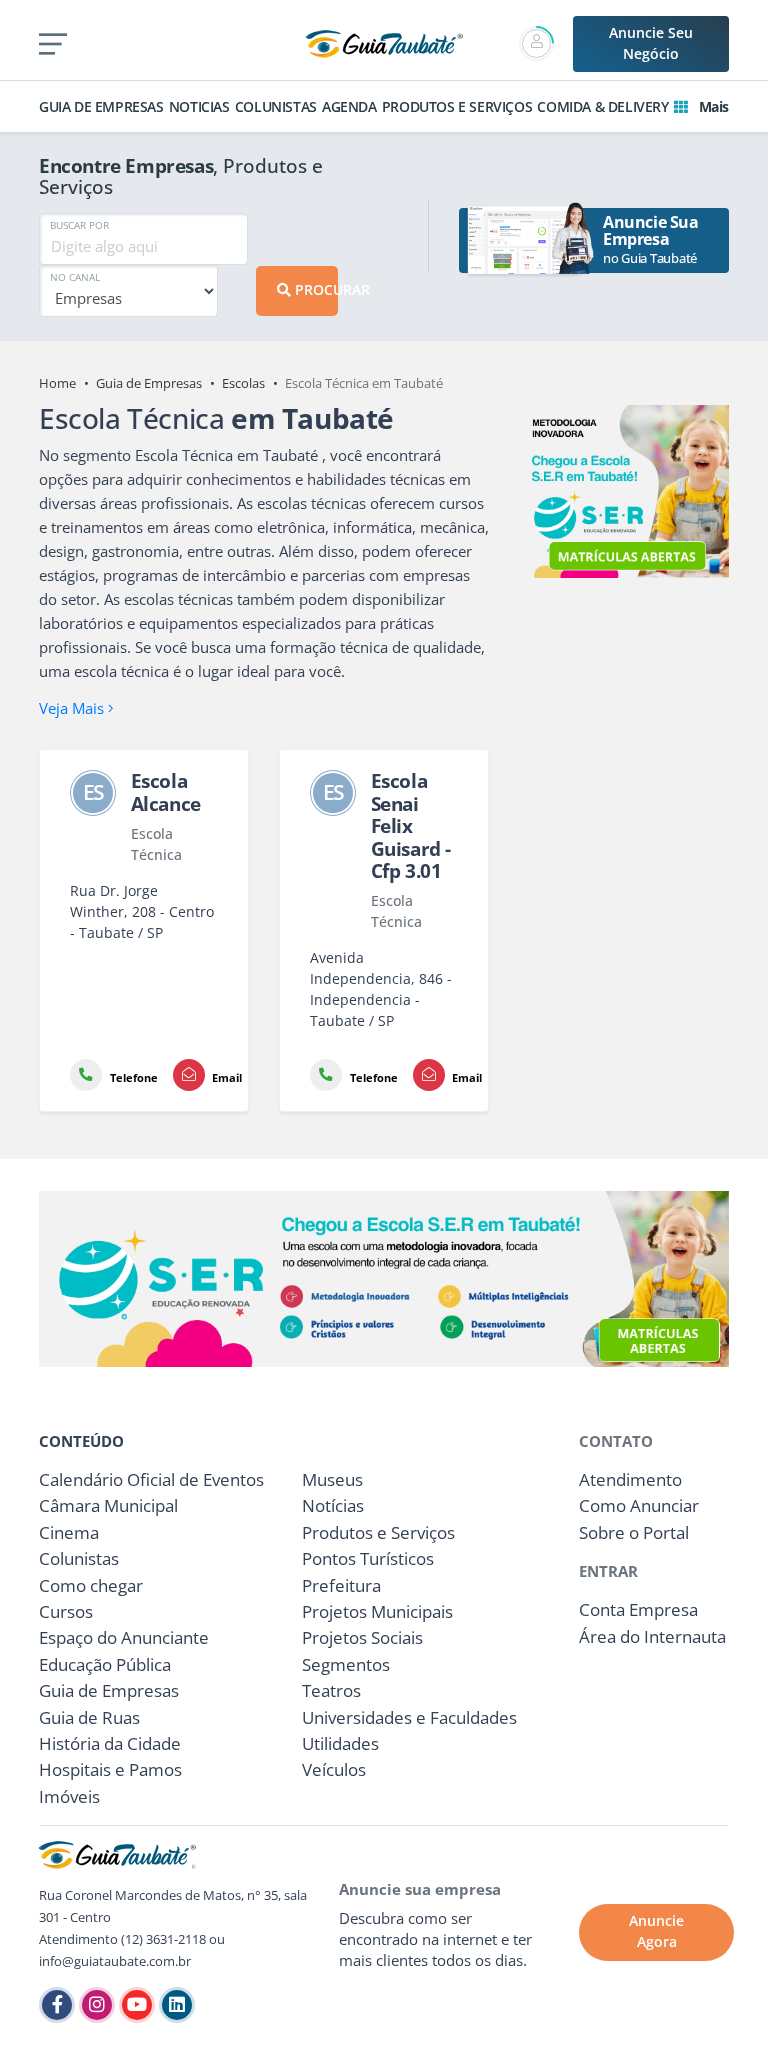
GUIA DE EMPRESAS (101, 106)
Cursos (66, 1611)
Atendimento (630, 1479)
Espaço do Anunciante (124, 1637)
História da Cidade (110, 1743)
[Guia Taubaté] (384, 42)
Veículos (334, 1769)
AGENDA (349, 106)
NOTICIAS (199, 106)
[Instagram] (97, 2005)
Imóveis (69, 1796)
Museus (332, 1479)
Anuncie (651, 43)
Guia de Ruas (89, 1717)
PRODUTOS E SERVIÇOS (457, 106)
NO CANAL (75, 277)
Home (57, 383)
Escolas (243, 383)
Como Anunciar (639, 1505)
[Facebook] (57, 2005)
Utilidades (340, 1743)
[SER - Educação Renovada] (624, 491)
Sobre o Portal (634, 1532)
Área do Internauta (652, 1636)
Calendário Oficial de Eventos (151, 1479)
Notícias (333, 1505)
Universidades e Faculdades (409, 1717)
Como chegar (91, 1585)
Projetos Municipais (377, 1611)
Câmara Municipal (108, 1505)
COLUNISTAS (276, 106)
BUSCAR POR (79, 225)
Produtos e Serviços (378, 1532)
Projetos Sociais (362, 1637)
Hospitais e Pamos (110, 1769)
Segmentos (346, 1664)
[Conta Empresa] (538, 43)
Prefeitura (341, 1585)
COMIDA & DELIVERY (602, 106)
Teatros (331, 1690)
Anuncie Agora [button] (656, 1931)
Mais (712, 106)
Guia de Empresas (149, 383)
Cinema (69, 1532)
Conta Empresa (638, 1609)
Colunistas (79, 1558)
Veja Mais (73, 708)
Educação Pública (105, 1664)
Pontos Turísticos (368, 1558)
